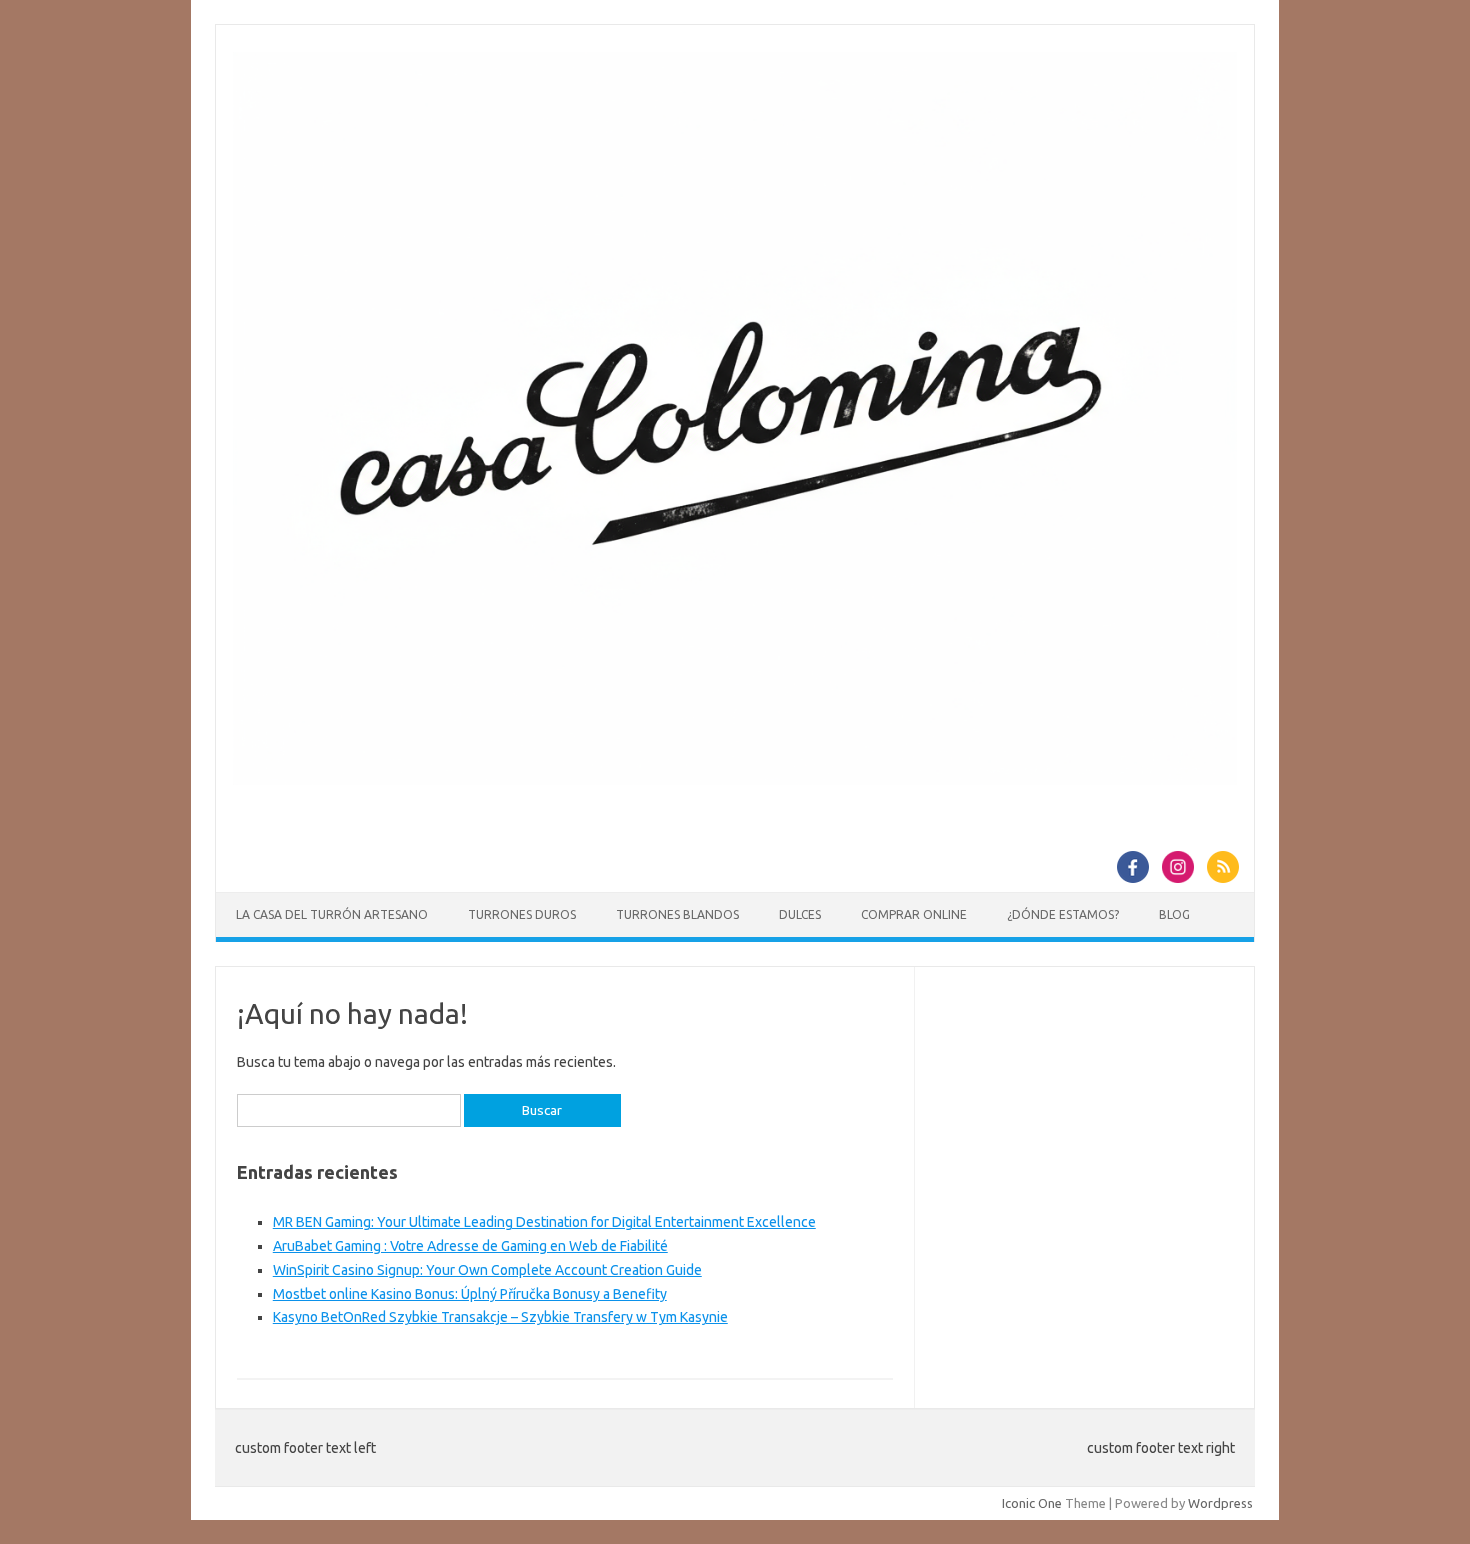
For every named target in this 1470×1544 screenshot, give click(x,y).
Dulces (800, 914)
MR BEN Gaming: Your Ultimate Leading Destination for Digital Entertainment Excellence (544, 1222)
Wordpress (1220, 1503)
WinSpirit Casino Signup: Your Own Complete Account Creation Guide (487, 1270)
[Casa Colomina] (735, 780)
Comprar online (914, 914)
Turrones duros (522, 914)
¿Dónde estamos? (1063, 914)
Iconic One (1032, 1503)
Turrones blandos (677, 914)
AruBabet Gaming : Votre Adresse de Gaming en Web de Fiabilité (470, 1246)
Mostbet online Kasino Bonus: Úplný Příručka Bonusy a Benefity (470, 1294)
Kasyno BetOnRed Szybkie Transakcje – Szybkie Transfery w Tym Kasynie (500, 1317)
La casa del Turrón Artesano (332, 914)
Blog (1174, 914)
